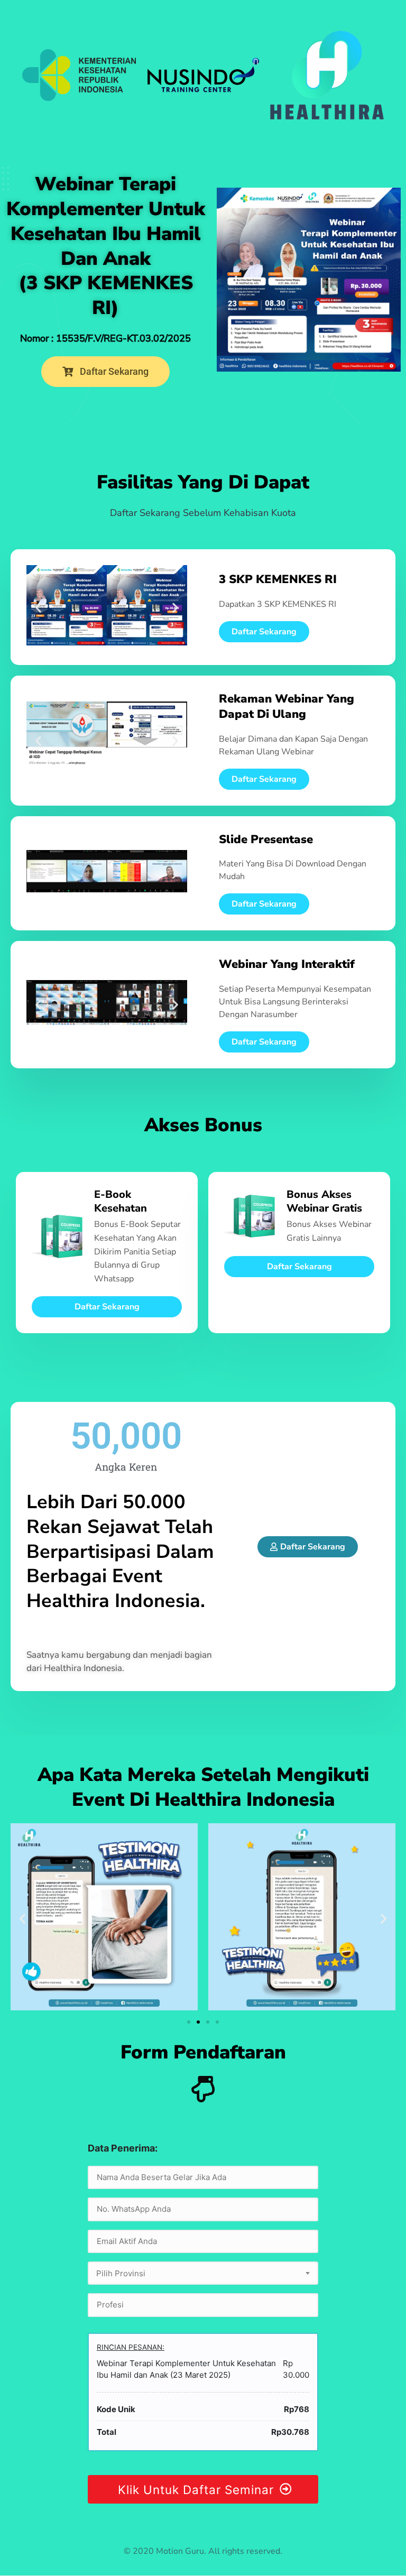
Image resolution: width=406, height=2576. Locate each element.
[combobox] (203, 2273)
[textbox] (203, 2274)
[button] (38, 607)
